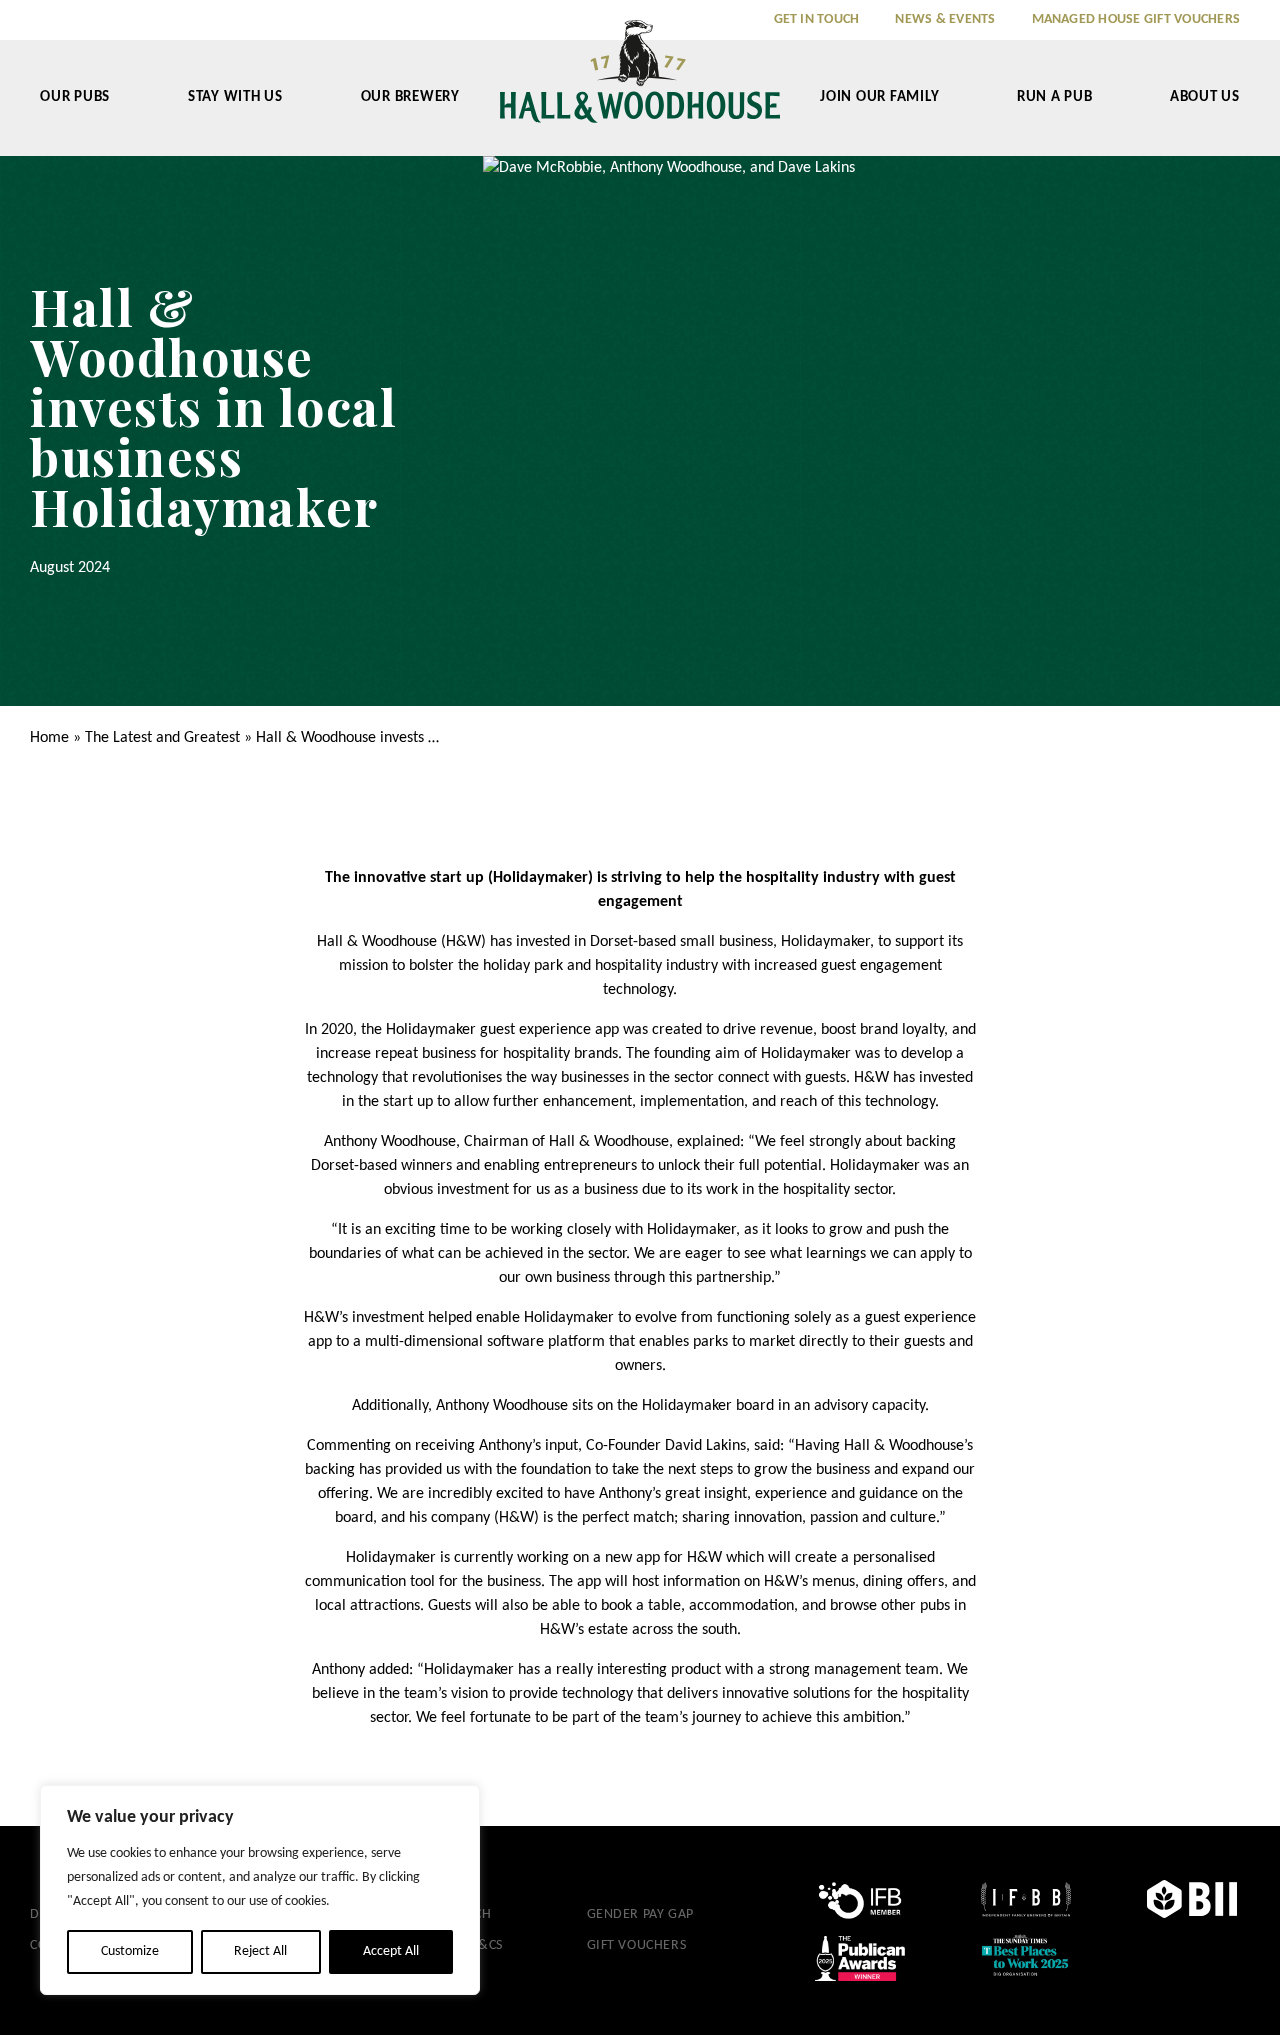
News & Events (945, 19)
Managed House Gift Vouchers (1136, 19)
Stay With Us (235, 97)
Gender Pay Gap (640, 1914)
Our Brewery (410, 97)
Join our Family (879, 97)
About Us (1205, 97)
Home (49, 738)
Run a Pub (1055, 97)
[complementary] (260, 1890)
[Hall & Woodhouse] (640, 85)
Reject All (260, 1951)
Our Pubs (75, 97)
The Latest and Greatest (162, 738)
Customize (130, 1951)
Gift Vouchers (637, 1945)
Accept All (391, 1951)
